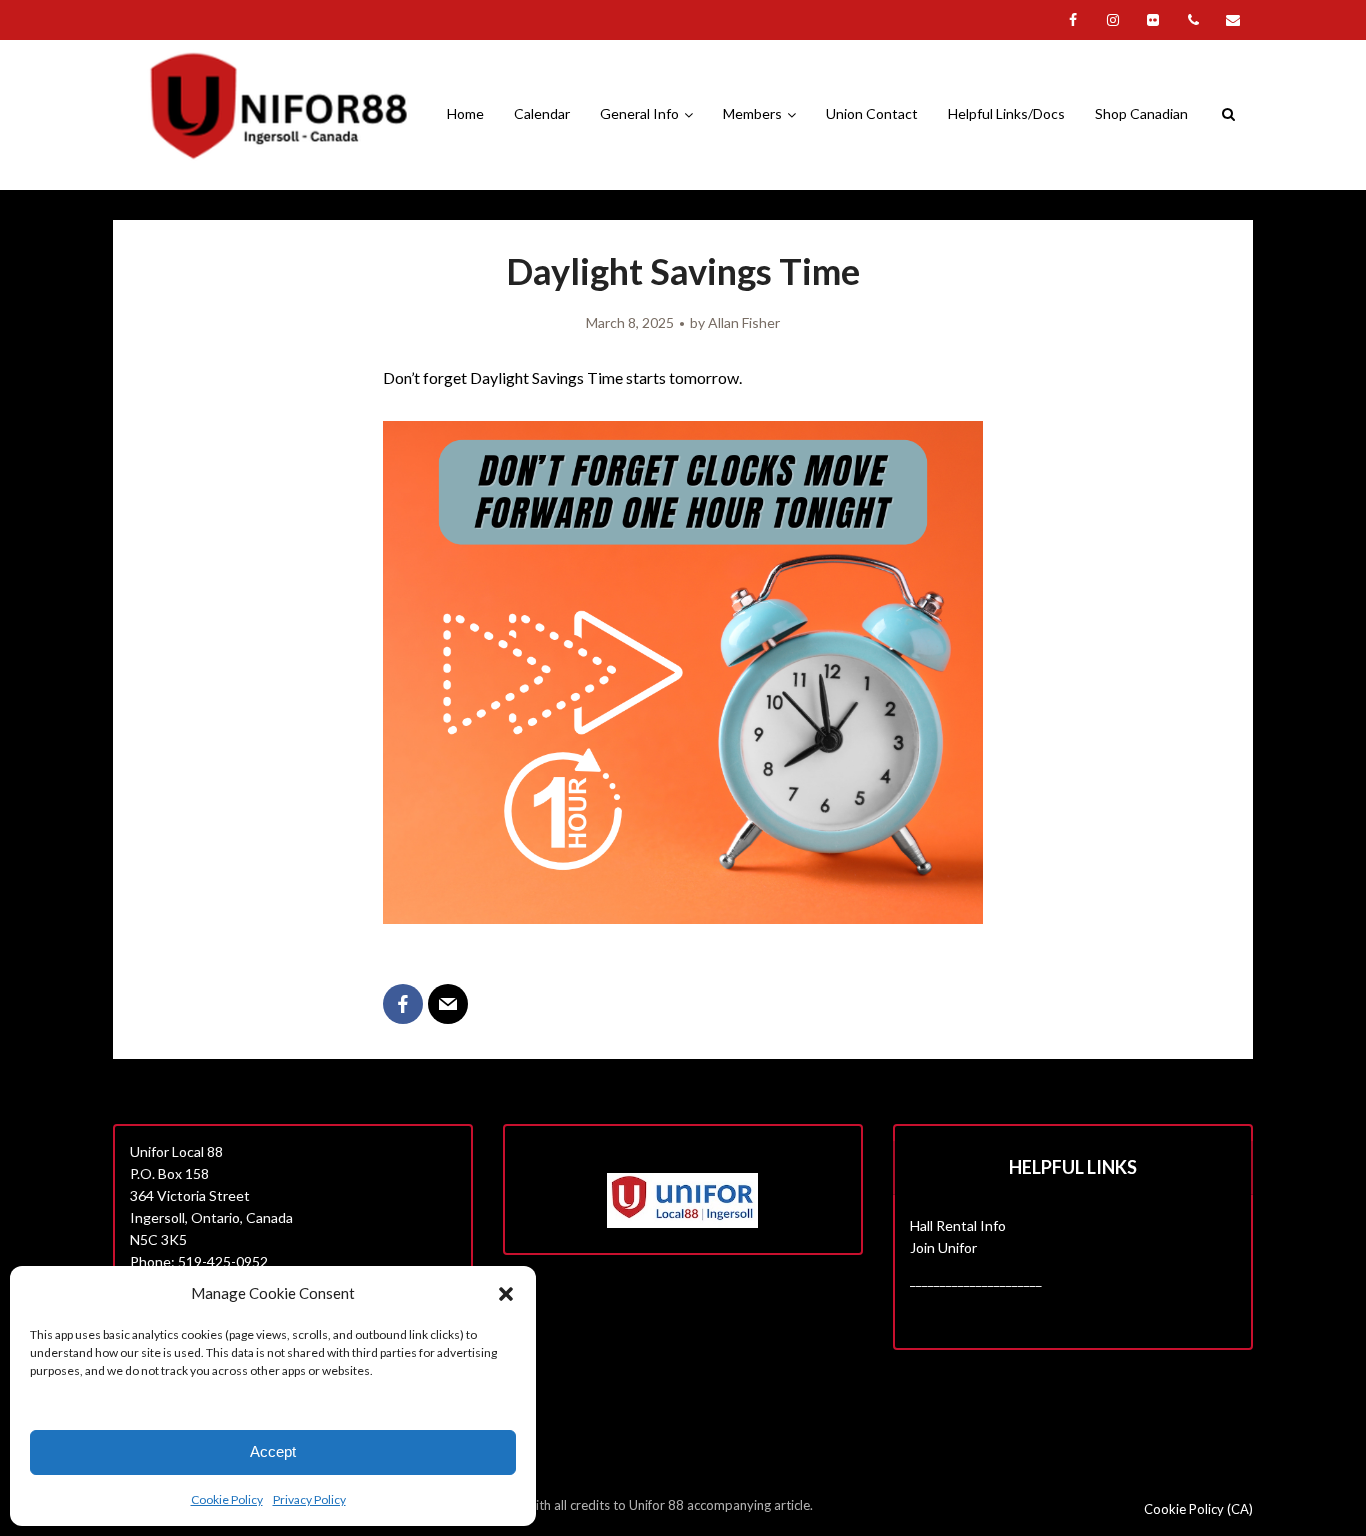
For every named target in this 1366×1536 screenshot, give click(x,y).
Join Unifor (943, 1247)
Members (752, 113)
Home (465, 113)
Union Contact (872, 113)
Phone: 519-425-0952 (199, 1261)
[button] (506, 1294)
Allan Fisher (744, 322)
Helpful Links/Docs (1006, 113)
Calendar (542, 113)
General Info (639, 113)
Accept (273, 1451)
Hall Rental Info (958, 1225)
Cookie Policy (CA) (1198, 1509)
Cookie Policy (227, 1499)
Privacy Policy (309, 1499)
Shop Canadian (1141, 113)
